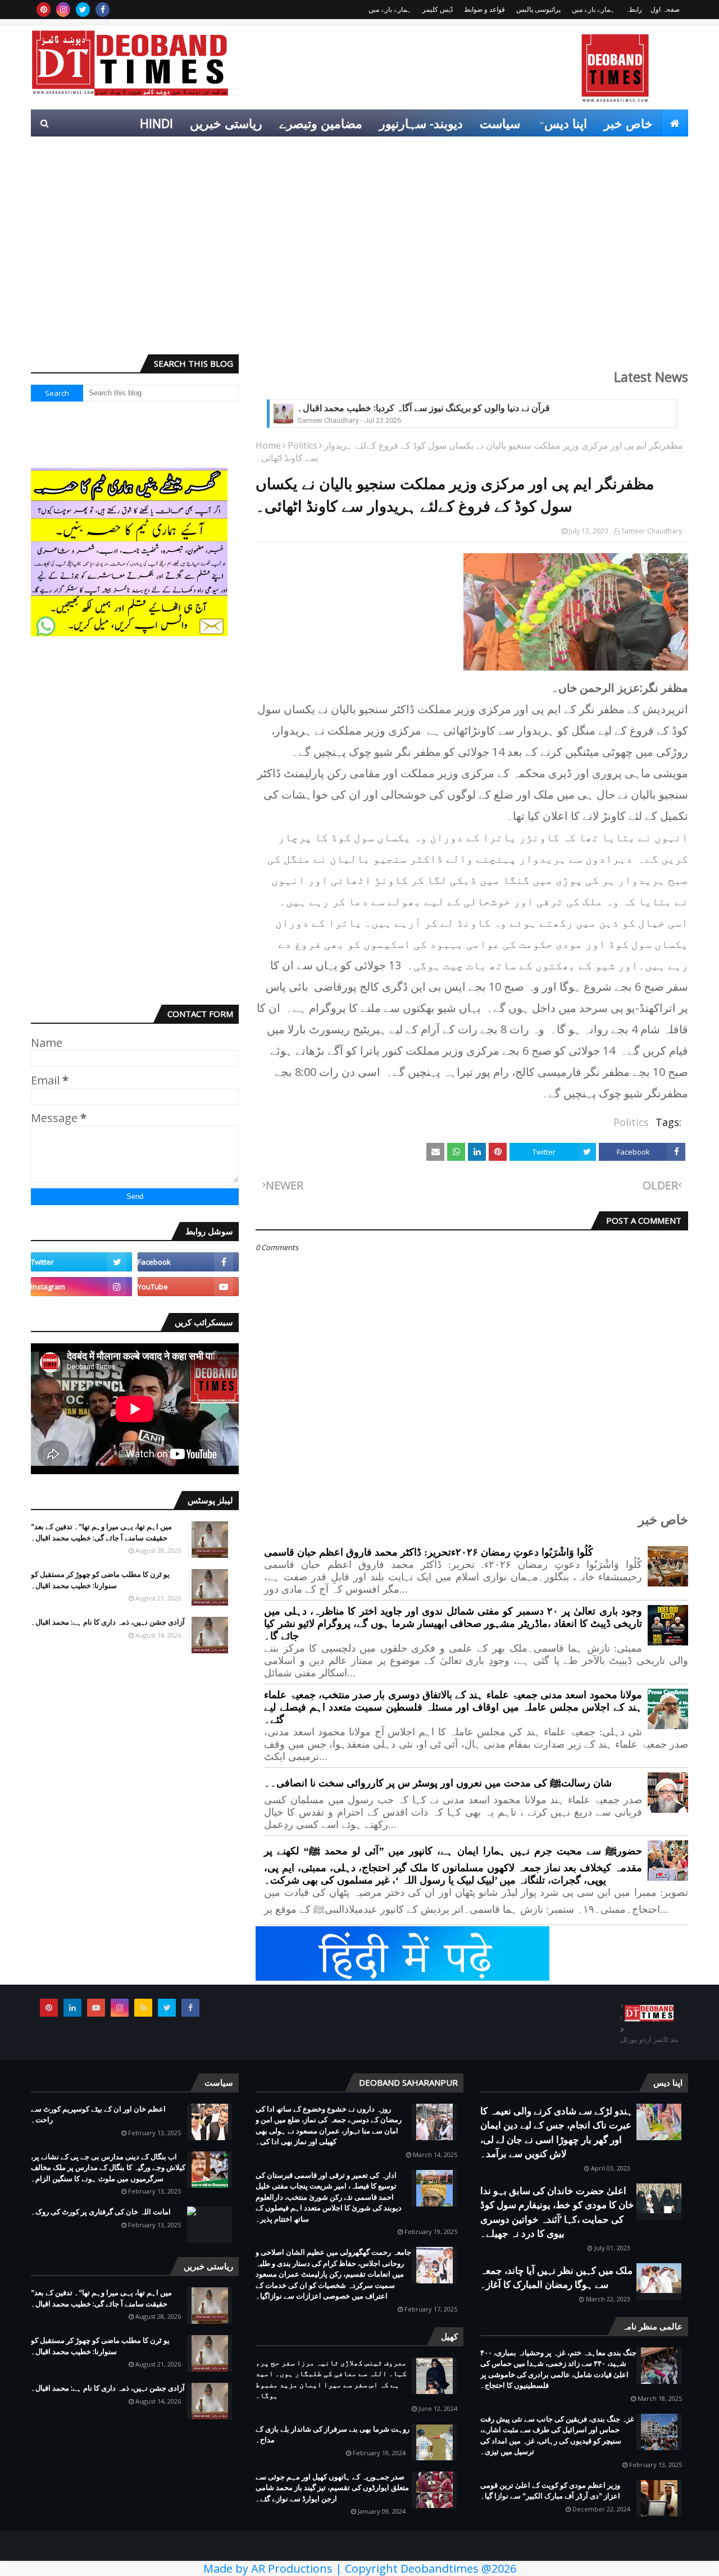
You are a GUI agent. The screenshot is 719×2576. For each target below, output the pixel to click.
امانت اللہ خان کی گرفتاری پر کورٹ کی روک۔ (101, 2212)
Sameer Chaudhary (652, 531)
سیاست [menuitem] (500, 123)
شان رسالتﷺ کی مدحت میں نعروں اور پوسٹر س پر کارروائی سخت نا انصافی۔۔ (438, 1783)
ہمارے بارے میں (593, 9)
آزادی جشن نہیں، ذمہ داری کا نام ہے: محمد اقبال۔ (108, 1622)
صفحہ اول (665, 9)
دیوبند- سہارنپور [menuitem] (421, 123)
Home (268, 445)
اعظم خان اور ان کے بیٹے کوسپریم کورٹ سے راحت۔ (98, 2114)
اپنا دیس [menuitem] (566, 123)
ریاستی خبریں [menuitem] (226, 123)
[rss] (143, 2008)
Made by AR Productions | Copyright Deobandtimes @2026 (360, 2568)
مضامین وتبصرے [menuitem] (321, 123)
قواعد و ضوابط (484, 9)
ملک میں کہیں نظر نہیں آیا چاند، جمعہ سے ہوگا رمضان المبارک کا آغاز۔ (556, 2278)
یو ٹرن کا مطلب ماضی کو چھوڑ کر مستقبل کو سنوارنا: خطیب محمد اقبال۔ (100, 1580)
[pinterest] (44, 10)
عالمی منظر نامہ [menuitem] (636, 150)
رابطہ (634, 9)
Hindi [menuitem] (156, 123)
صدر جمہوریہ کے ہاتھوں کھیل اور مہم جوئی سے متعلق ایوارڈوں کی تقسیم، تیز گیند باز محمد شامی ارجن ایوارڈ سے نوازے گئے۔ (332, 2488)
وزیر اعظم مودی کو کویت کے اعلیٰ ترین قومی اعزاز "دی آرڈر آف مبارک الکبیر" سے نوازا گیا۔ (550, 2491)
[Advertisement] (359, 259)
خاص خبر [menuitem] (628, 123)
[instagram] (63, 10)
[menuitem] (675, 123)
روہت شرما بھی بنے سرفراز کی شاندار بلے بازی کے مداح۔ (333, 2434)
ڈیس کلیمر (438, 9)
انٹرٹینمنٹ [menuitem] (507, 150)
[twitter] (83, 10)
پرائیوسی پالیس (538, 9)
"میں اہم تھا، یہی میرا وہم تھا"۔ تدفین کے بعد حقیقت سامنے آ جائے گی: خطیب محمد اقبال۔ (101, 1532)
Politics (302, 445)
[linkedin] (72, 2008)
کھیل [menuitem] (562, 150)
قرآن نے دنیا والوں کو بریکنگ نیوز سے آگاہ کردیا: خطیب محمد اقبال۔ (424, 408)
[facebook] (103, 10)
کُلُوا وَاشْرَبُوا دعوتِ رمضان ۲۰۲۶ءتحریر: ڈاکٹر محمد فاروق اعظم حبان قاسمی (429, 1552)
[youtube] (188, 1287)
